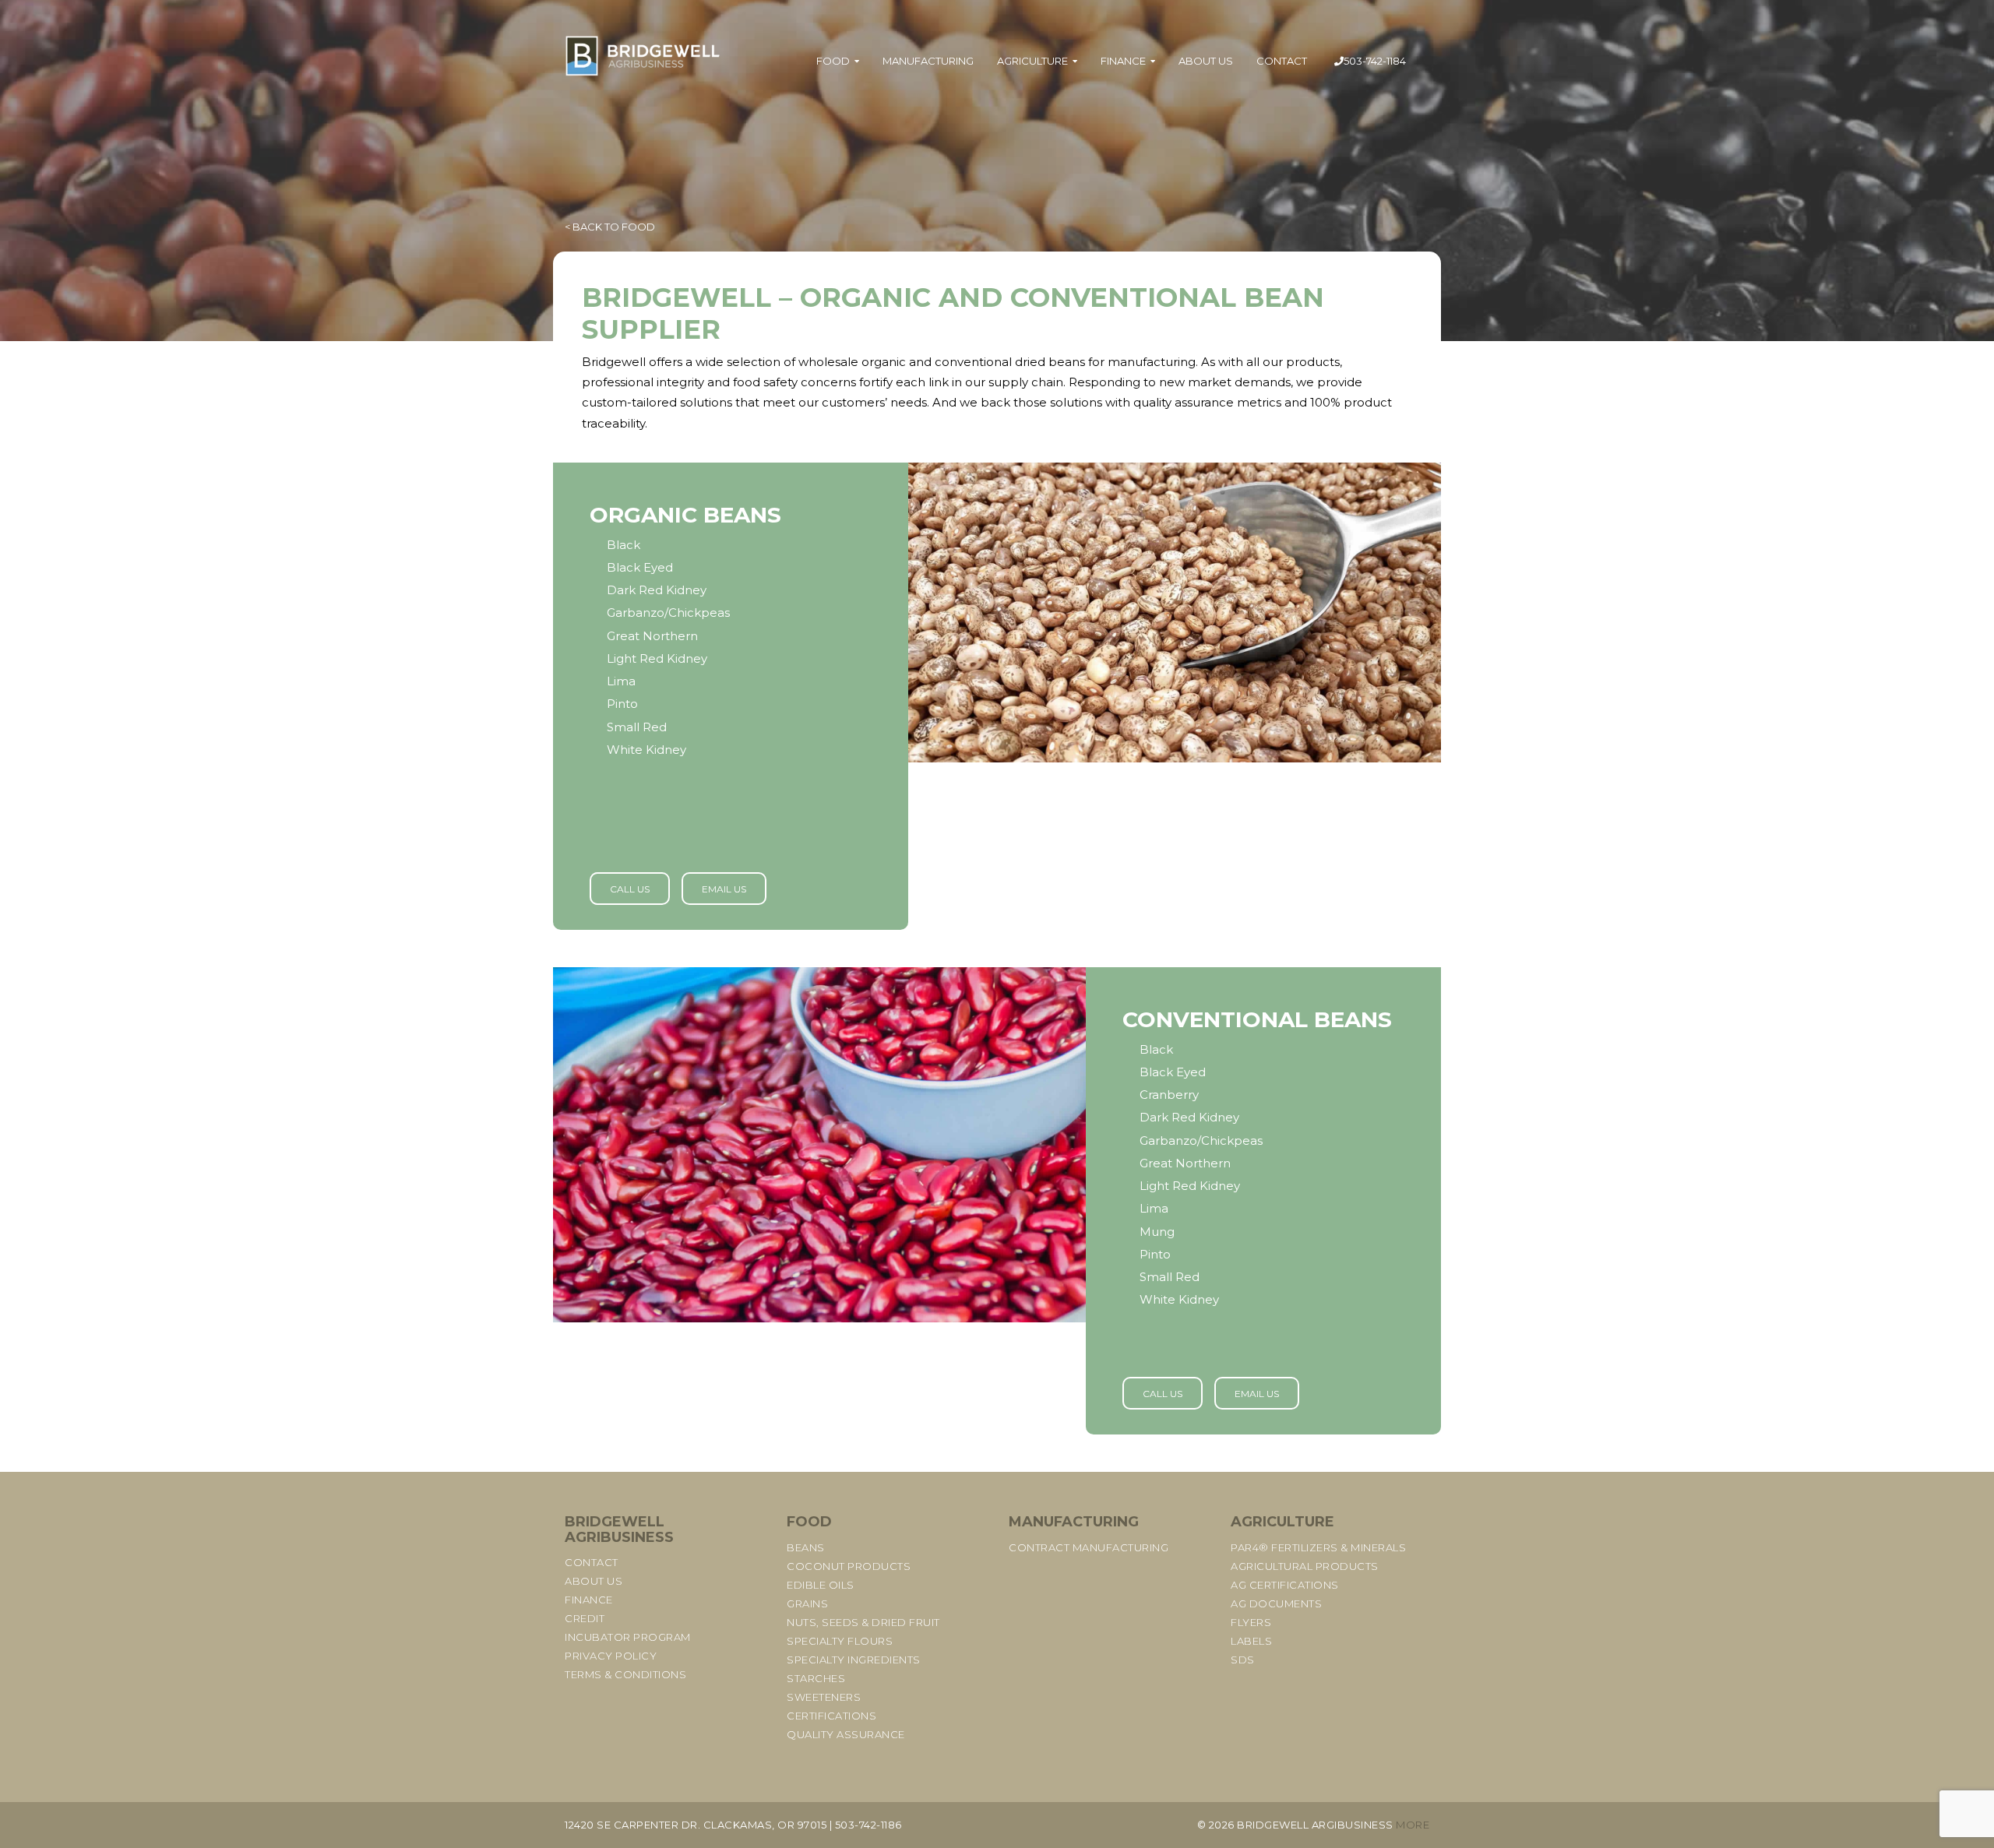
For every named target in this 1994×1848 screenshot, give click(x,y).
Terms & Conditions (625, 1674)
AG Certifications (1285, 1585)
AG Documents (1276, 1603)
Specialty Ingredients (854, 1660)
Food (833, 61)
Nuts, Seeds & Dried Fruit (863, 1622)
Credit (585, 1618)
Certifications (831, 1716)
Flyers (1251, 1622)
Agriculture (1032, 61)
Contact (1282, 61)
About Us (1206, 61)
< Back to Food (610, 227)
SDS (1243, 1660)
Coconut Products (849, 1566)
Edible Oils (821, 1585)
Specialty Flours (840, 1641)
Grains (807, 1603)
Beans (806, 1547)
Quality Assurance (846, 1734)
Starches (816, 1678)
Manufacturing (928, 61)
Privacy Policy (611, 1656)
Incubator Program (628, 1637)
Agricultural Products (1305, 1566)
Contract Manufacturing (1089, 1547)
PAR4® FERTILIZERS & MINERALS (1318, 1547)
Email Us (724, 889)
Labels (1251, 1641)
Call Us (630, 889)
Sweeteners (824, 1697)
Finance (1123, 61)
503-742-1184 (1375, 61)
